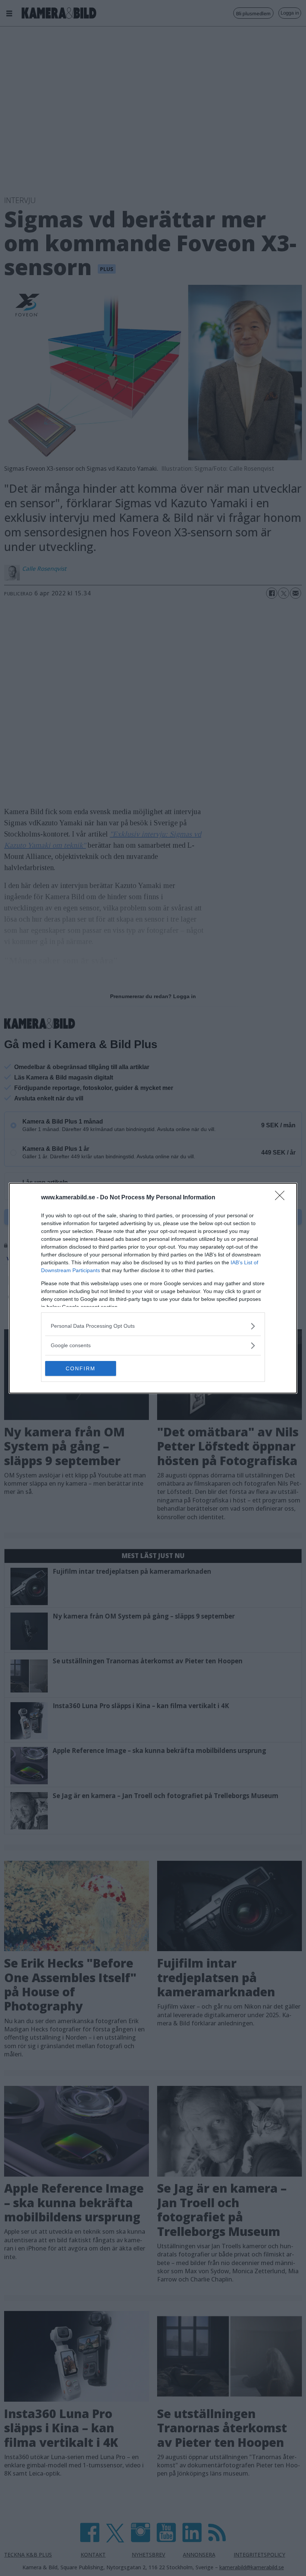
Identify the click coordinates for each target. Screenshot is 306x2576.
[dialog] (153, 1288)
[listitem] (153, 1326)
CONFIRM (81, 1368)
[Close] (282, 1198)
